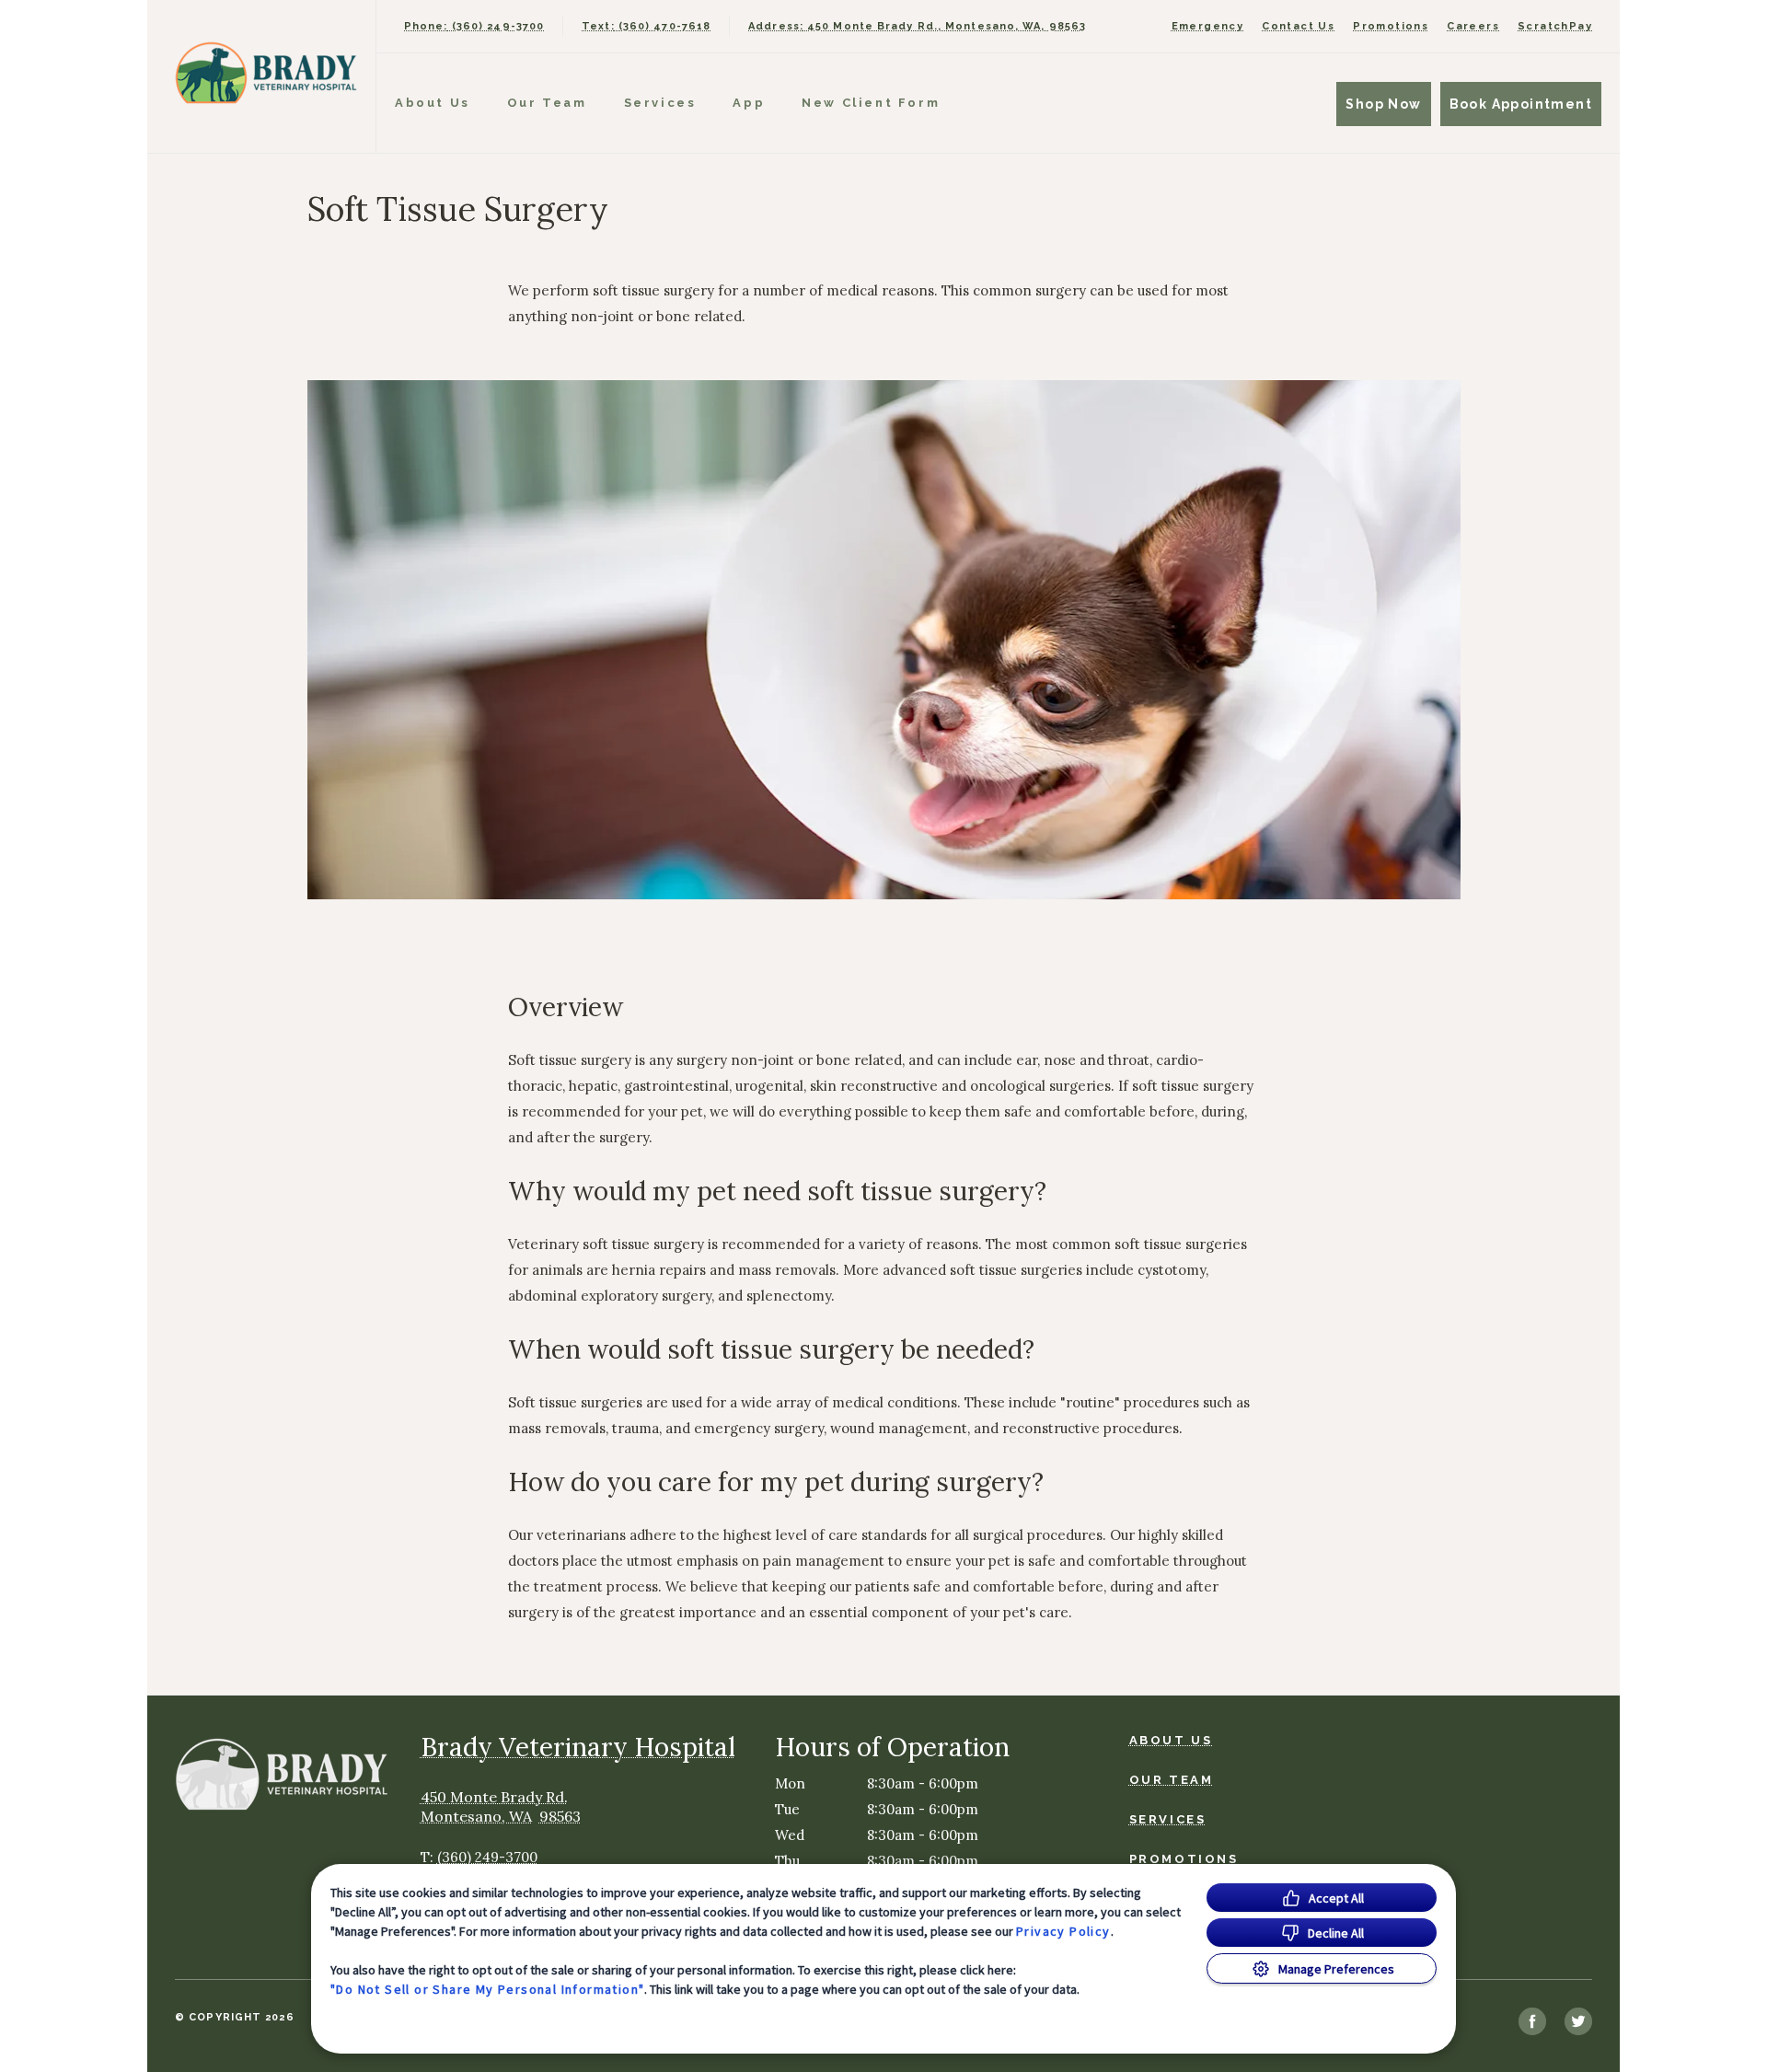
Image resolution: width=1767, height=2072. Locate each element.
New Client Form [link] (871, 103)
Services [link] (660, 103)
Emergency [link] (1208, 26)
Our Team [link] (547, 103)
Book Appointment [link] (1521, 104)
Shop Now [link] (1383, 104)
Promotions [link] (1391, 26)
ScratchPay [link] (1555, 26)
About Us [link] (433, 103)
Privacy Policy (1063, 1931)
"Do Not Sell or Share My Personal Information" (487, 1989)
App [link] (749, 103)
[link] (266, 72)
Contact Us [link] (1298, 26)
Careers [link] (1473, 26)
